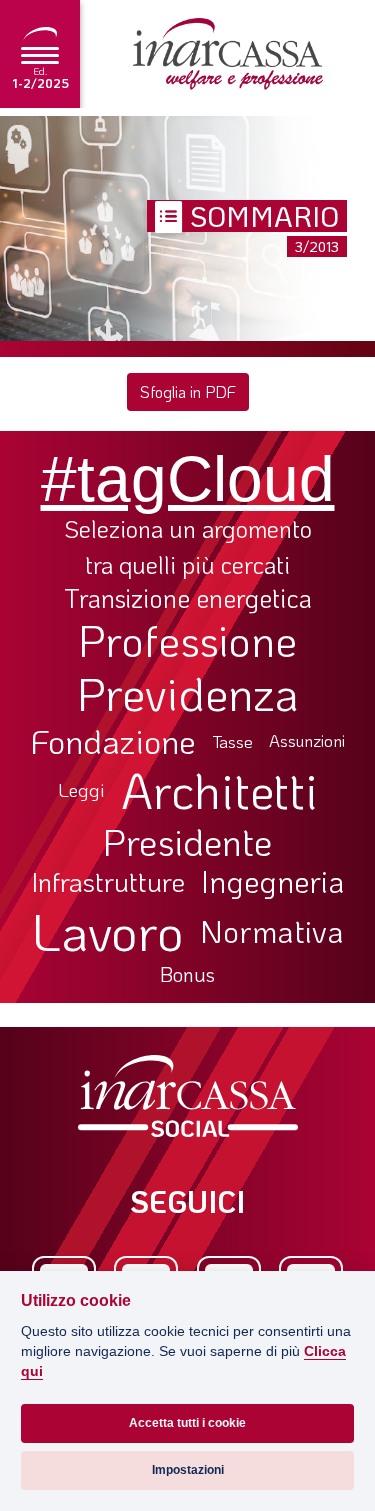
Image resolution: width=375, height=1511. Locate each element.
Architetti (219, 790)
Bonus (187, 974)
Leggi (81, 790)
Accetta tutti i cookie (187, 1423)
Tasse (232, 741)
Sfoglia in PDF (188, 391)
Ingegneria (272, 882)
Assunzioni (307, 741)
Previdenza (188, 693)
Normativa (272, 931)
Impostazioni (188, 1470)
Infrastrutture (108, 882)
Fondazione (113, 741)
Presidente (187, 841)
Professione (187, 640)
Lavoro (108, 931)
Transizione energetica (188, 598)
